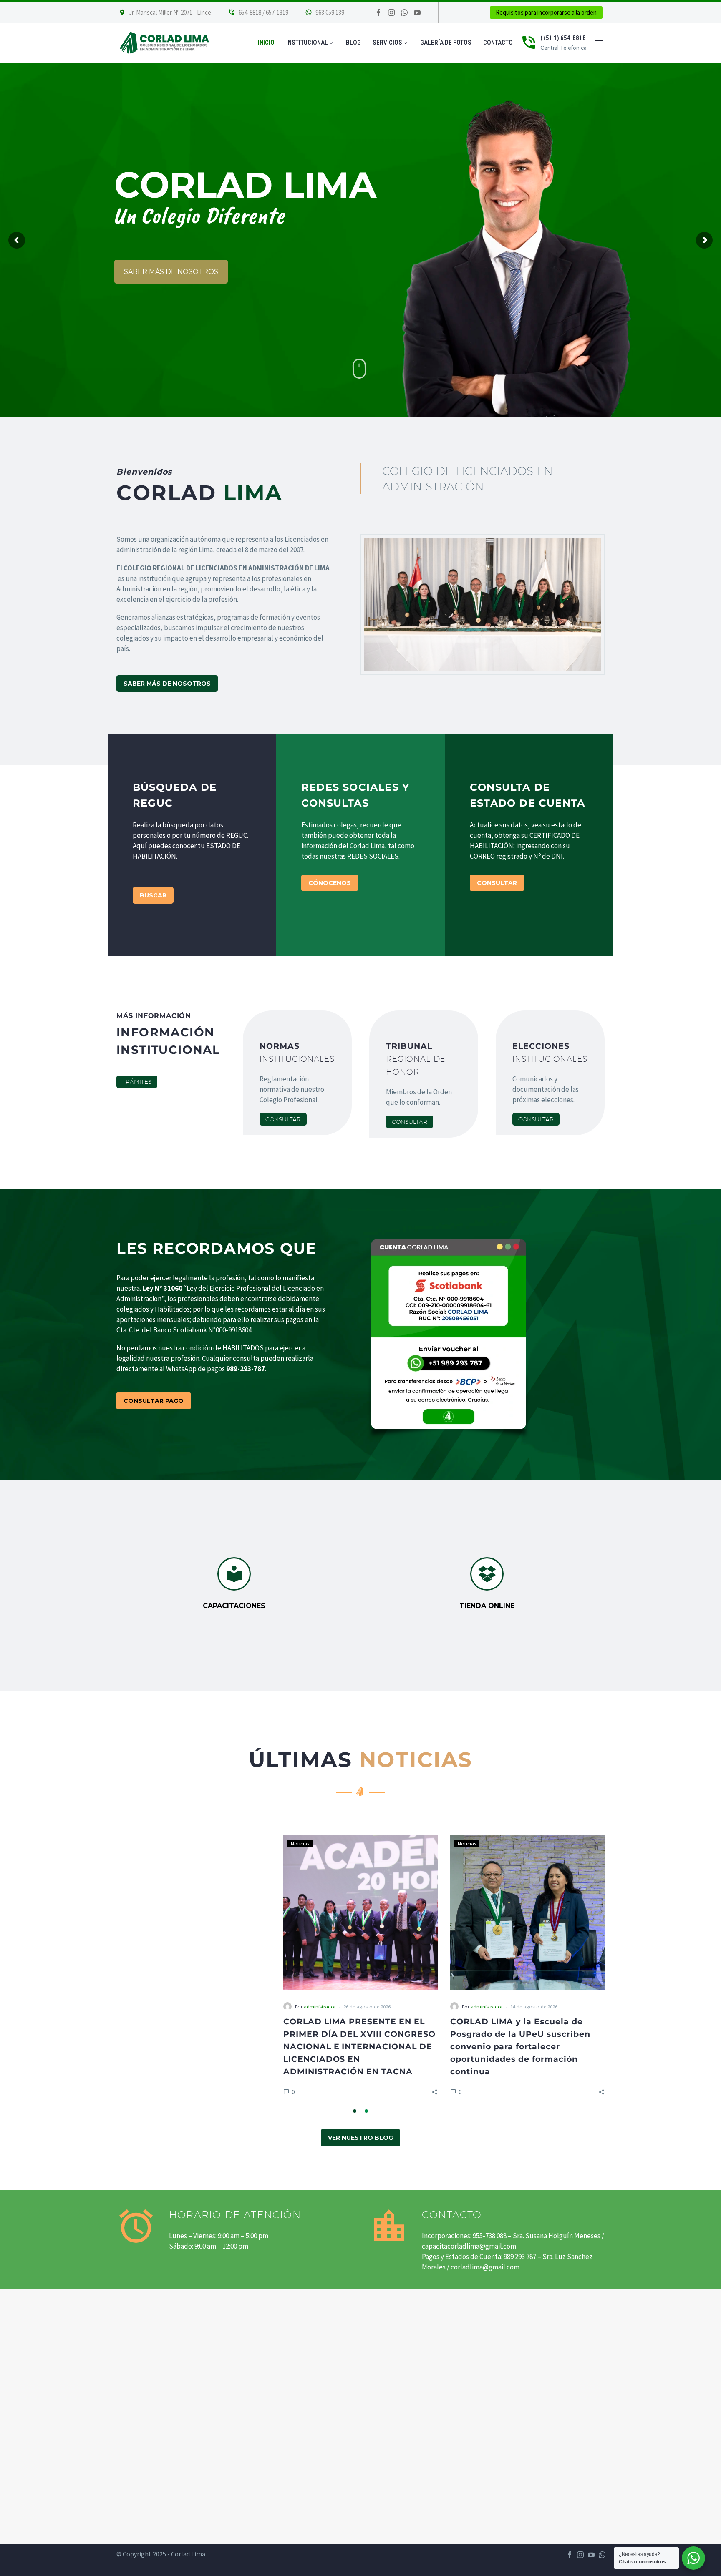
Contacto (498, 43)
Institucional (310, 43)
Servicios (391, 43)
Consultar (283, 1119)
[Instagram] (391, 13)
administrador (153, 2006)
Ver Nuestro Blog (360, 2138)
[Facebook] (378, 13)
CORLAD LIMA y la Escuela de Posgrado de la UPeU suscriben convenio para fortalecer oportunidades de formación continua (353, 2047)
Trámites (137, 1082)
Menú (599, 43)
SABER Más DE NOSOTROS (167, 684)
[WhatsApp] (602, 2555)
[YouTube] (591, 2555)
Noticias (133, 1843)
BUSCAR (153, 895)
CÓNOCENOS (330, 883)
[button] (268, 2092)
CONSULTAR (497, 883)
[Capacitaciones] (234, 1584)
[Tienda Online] (487, 1584)
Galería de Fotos (446, 43)
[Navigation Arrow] (111, 1968)
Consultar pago (154, 1401)
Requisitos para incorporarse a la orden (546, 12)
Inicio (266, 43)
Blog (353, 43)
